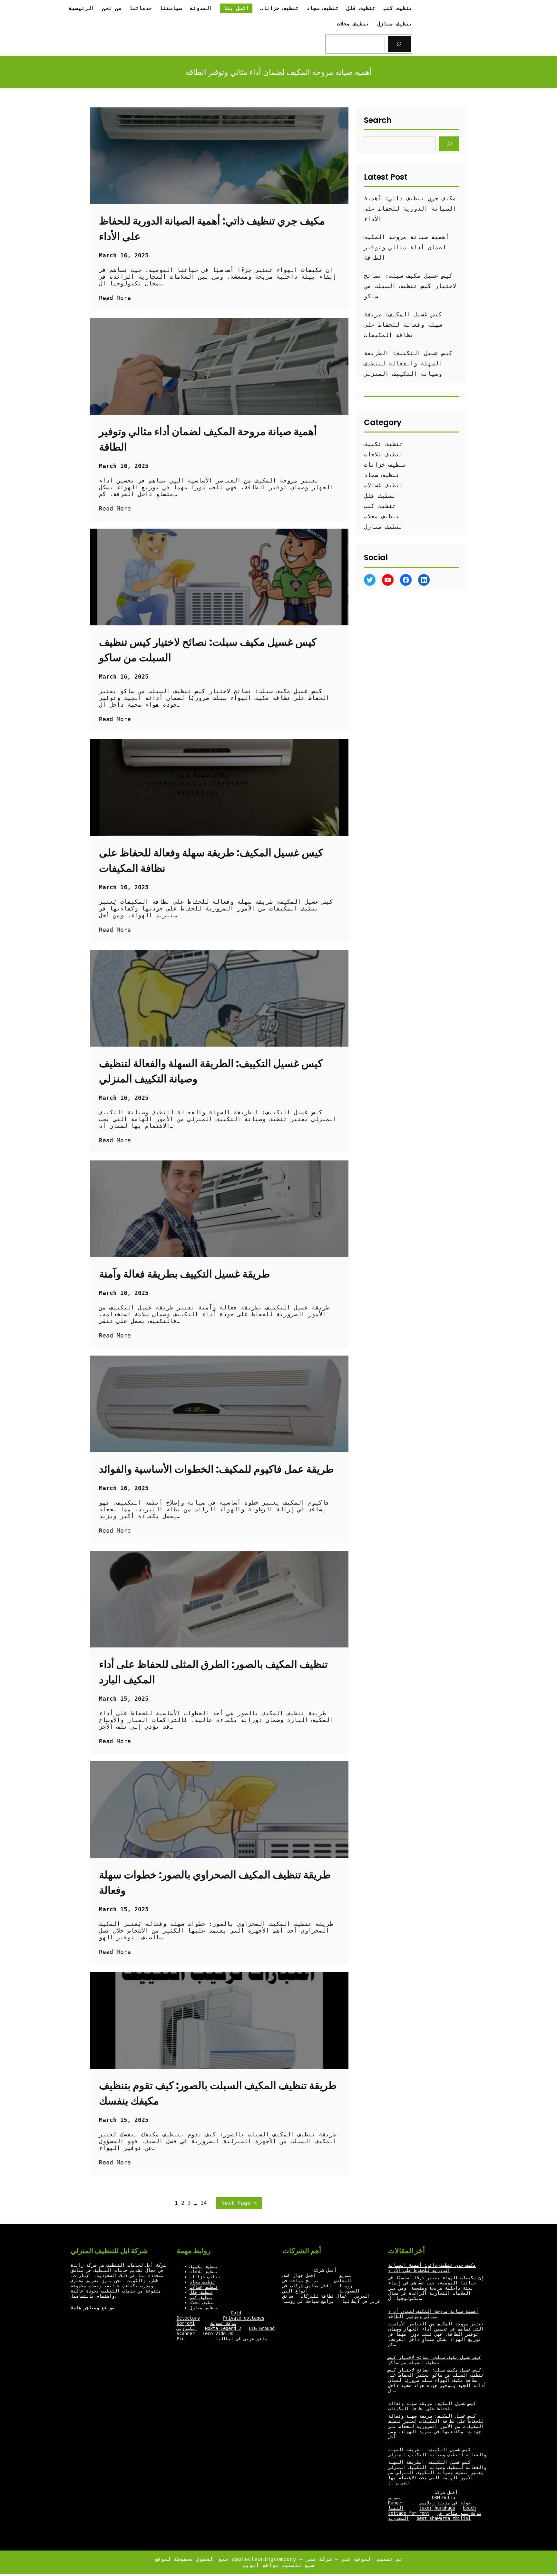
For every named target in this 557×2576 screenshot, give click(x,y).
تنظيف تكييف (383, 444)
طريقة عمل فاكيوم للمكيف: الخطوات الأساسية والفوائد (216, 1469)
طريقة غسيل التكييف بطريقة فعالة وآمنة (184, 1274)
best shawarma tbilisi (444, 2518)
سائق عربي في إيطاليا (241, 2339)
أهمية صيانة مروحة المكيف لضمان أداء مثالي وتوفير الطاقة (208, 439)
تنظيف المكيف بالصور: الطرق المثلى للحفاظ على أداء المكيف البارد (213, 1672)
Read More (115, 298)
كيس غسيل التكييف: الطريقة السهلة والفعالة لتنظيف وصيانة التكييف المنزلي (211, 1071)
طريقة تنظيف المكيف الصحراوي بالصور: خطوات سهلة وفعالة (215, 1882)
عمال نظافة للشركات (324, 2296)
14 (204, 2203)
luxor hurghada (437, 2508)
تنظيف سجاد (382, 475)
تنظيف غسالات (383, 485)
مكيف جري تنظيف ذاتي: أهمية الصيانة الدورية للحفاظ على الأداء (212, 229)
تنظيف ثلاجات (383, 454)
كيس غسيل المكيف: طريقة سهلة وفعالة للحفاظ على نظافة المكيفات (211, 860)
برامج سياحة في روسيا (308, 2301)
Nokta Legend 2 (223, 2328)
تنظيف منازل (383, 527)
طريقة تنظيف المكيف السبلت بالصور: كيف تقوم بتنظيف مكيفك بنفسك (218, 2093)
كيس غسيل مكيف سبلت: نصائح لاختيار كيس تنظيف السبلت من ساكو (208, 650)
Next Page (239, 2203)
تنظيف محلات (382, 516)
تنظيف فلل (380, 496)
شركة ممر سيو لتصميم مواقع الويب (289, 2562)
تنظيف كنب (380, 506)
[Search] (399, 44)
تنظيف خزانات (385, 465)
